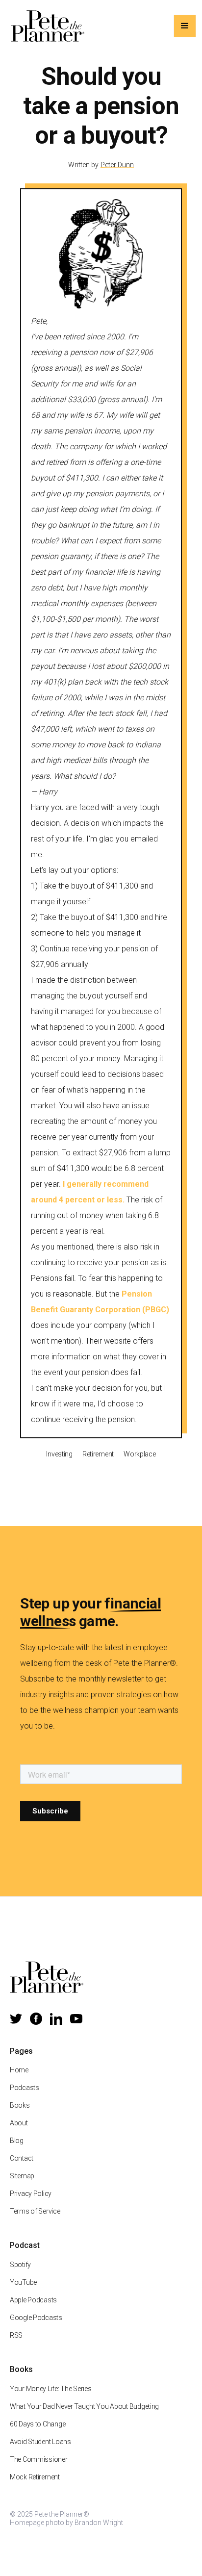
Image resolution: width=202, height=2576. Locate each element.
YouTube (23, 2282)
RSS (16, 2335)
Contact (22, 2158)
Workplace (139, 1454)
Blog (17, 2141)
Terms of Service (35, 2211)
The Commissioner (39, 2459)
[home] (45, 26)
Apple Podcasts (33, 2300)
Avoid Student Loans (40, 2442)
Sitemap (22, 2176)
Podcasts (25, 2088)
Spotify (20, 2265)
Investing (59, 1454)
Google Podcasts (36, 2318)
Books (20, 2105)
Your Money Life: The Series (50, 2389)
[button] (185, 26)
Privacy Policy (31, 2193)
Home (19, 2070)
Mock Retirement (35, 2477)
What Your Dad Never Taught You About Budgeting (84, 2406)
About (19, 2123)
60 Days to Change (38, 2424)
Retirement (98, 1454)
